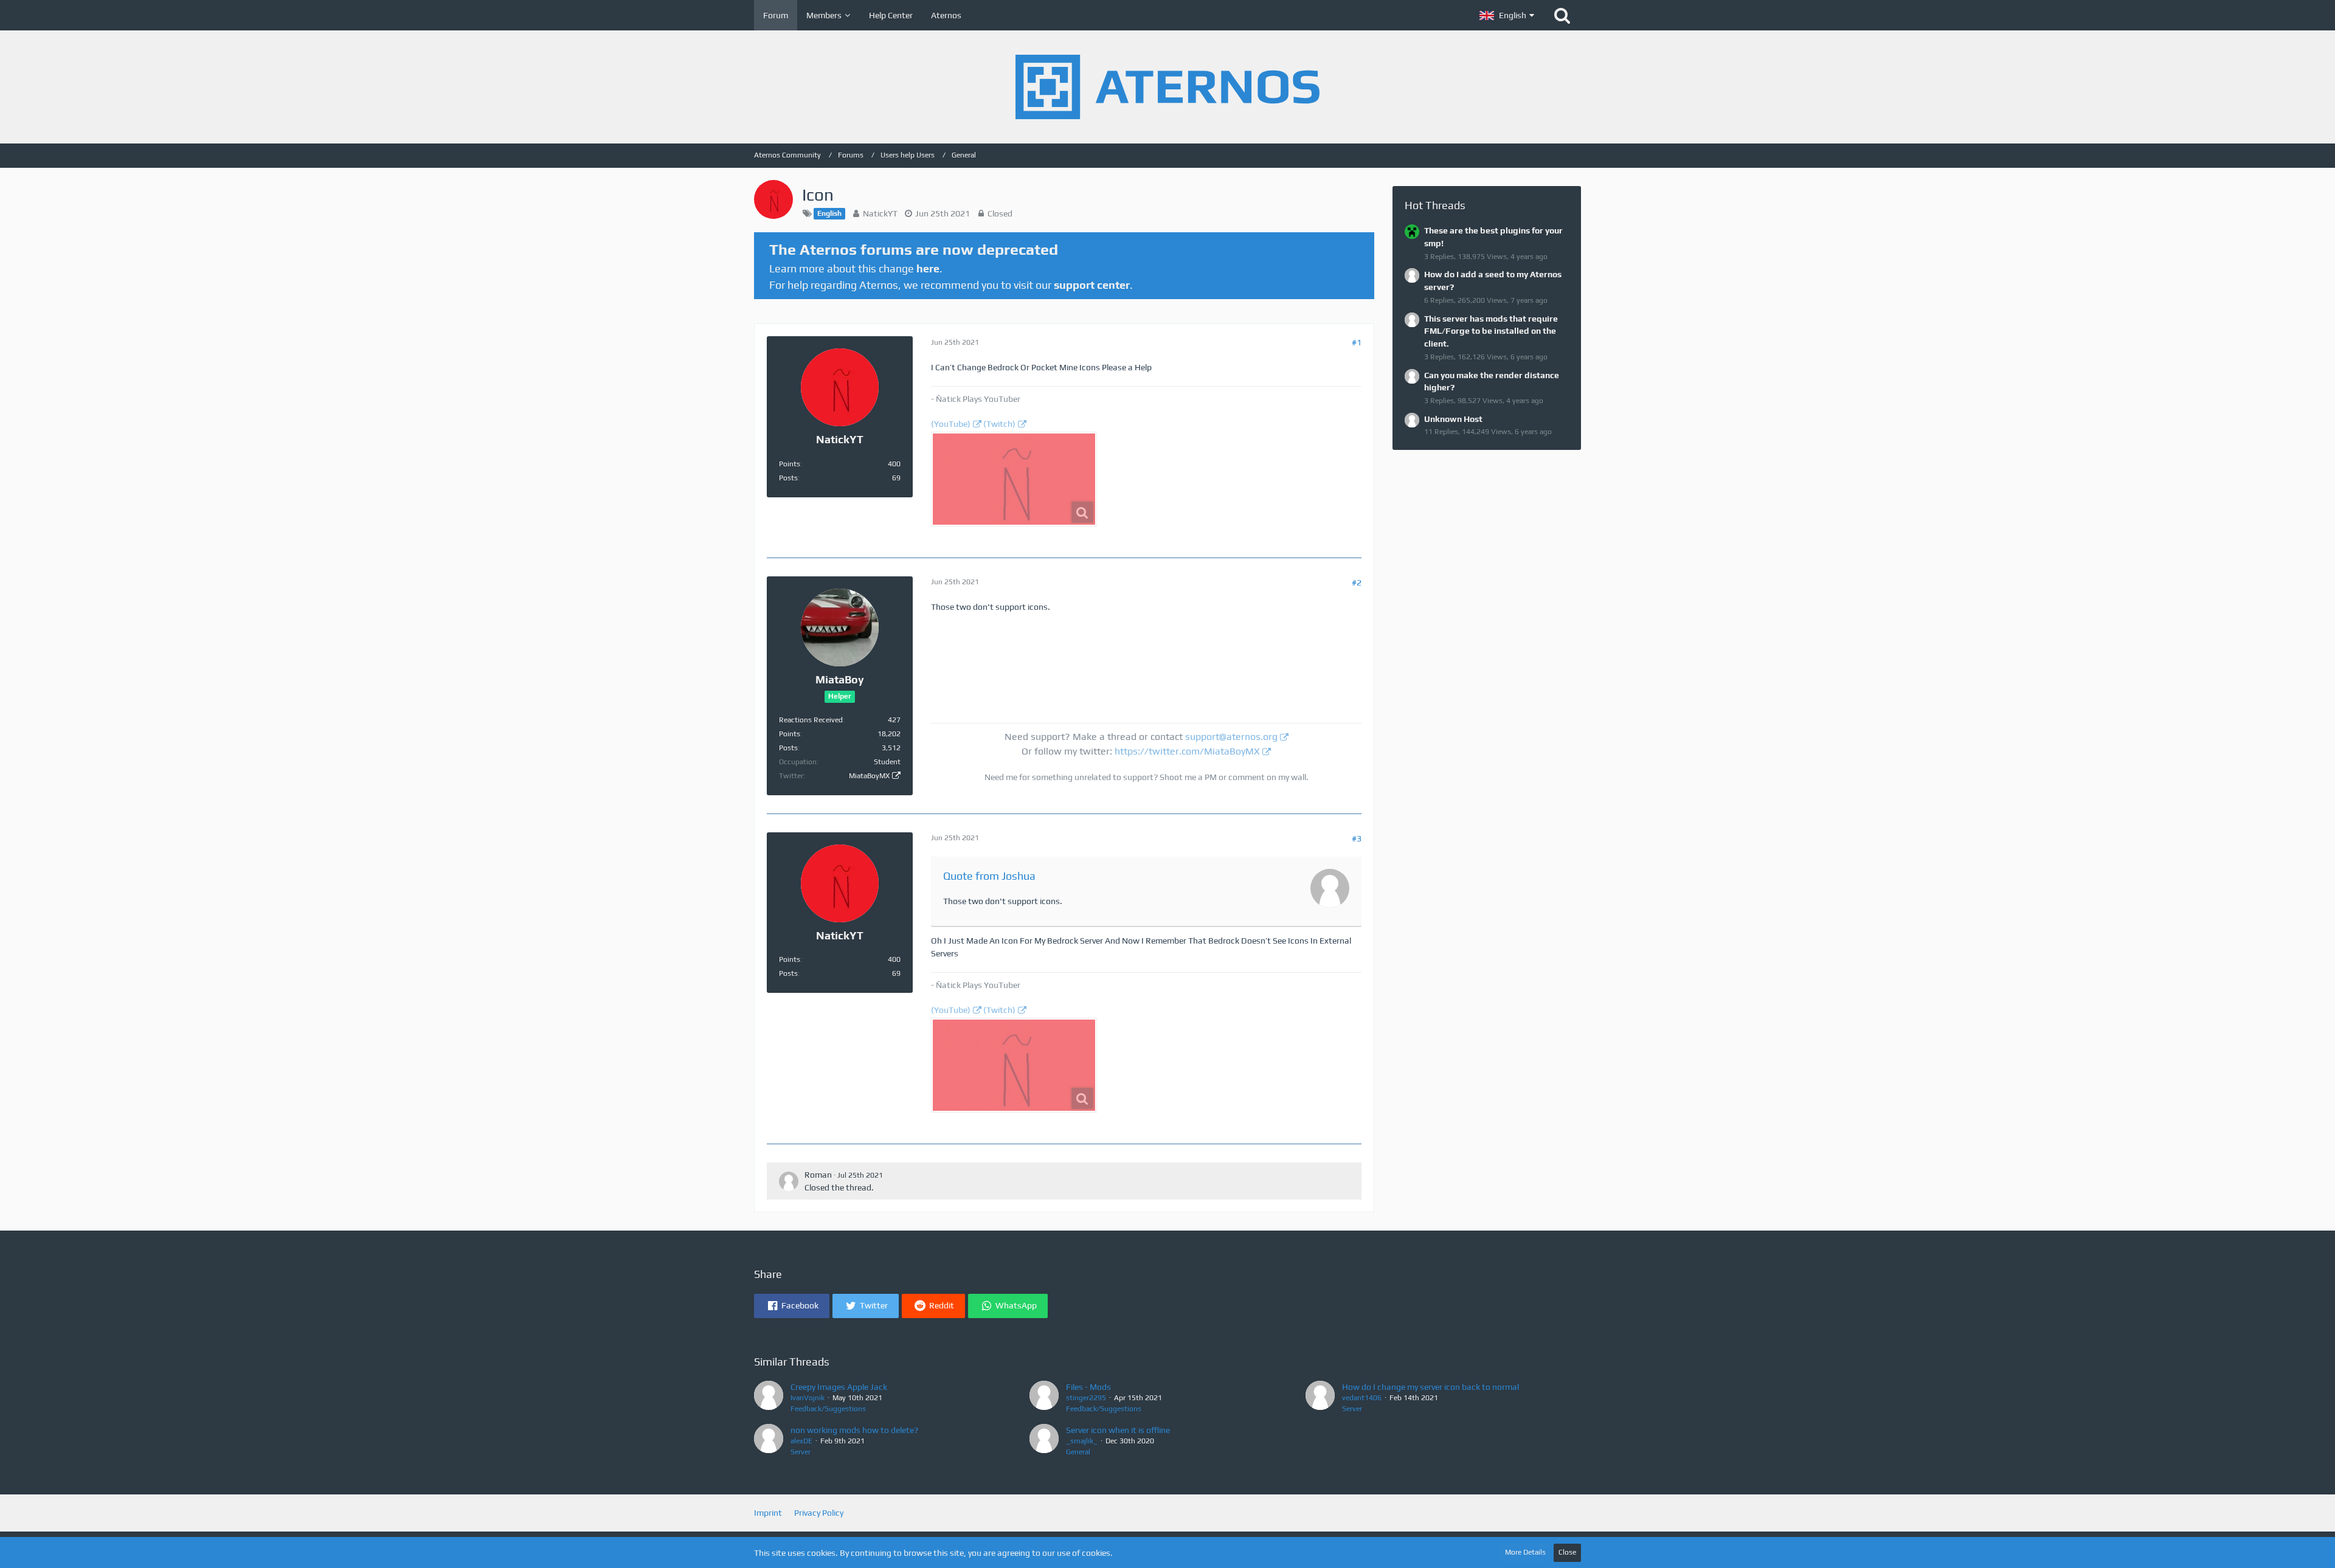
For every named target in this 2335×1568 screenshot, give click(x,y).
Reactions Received (811, 720)
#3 (1357, 838)
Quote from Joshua (989, 876)
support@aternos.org (1231, 737)
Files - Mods (1088, 1387)
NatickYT (880, 213)
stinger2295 (1086, 1398)
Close (1567, 1552)
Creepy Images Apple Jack (839, 1387)
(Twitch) (999, 424)
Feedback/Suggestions (828, 1409)
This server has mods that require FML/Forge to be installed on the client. (1491, 331)
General (1078, 1452)
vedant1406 (1362, 1398)
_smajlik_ (1082, 1441)
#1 (1357, 342)
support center (1092, 285)
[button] (1507, 15)
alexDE (801, 1441)
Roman (818, 1175)
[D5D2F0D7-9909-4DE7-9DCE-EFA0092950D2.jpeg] (1014, 479)
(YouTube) (951, 424)
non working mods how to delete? (854, 1430)
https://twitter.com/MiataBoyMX (1187, 751)
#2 (1357, 582)
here (928, 268)
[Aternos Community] (1167, 87)
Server (1352, 1409)
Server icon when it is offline (1118, 1430)
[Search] (1562, 15)
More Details (1525, 1552)
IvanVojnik (808, 1398)
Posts (788, 478)
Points (790, 464)
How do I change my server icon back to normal (1430, 1387)
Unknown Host (1453, 419)
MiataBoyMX (869, 776)
